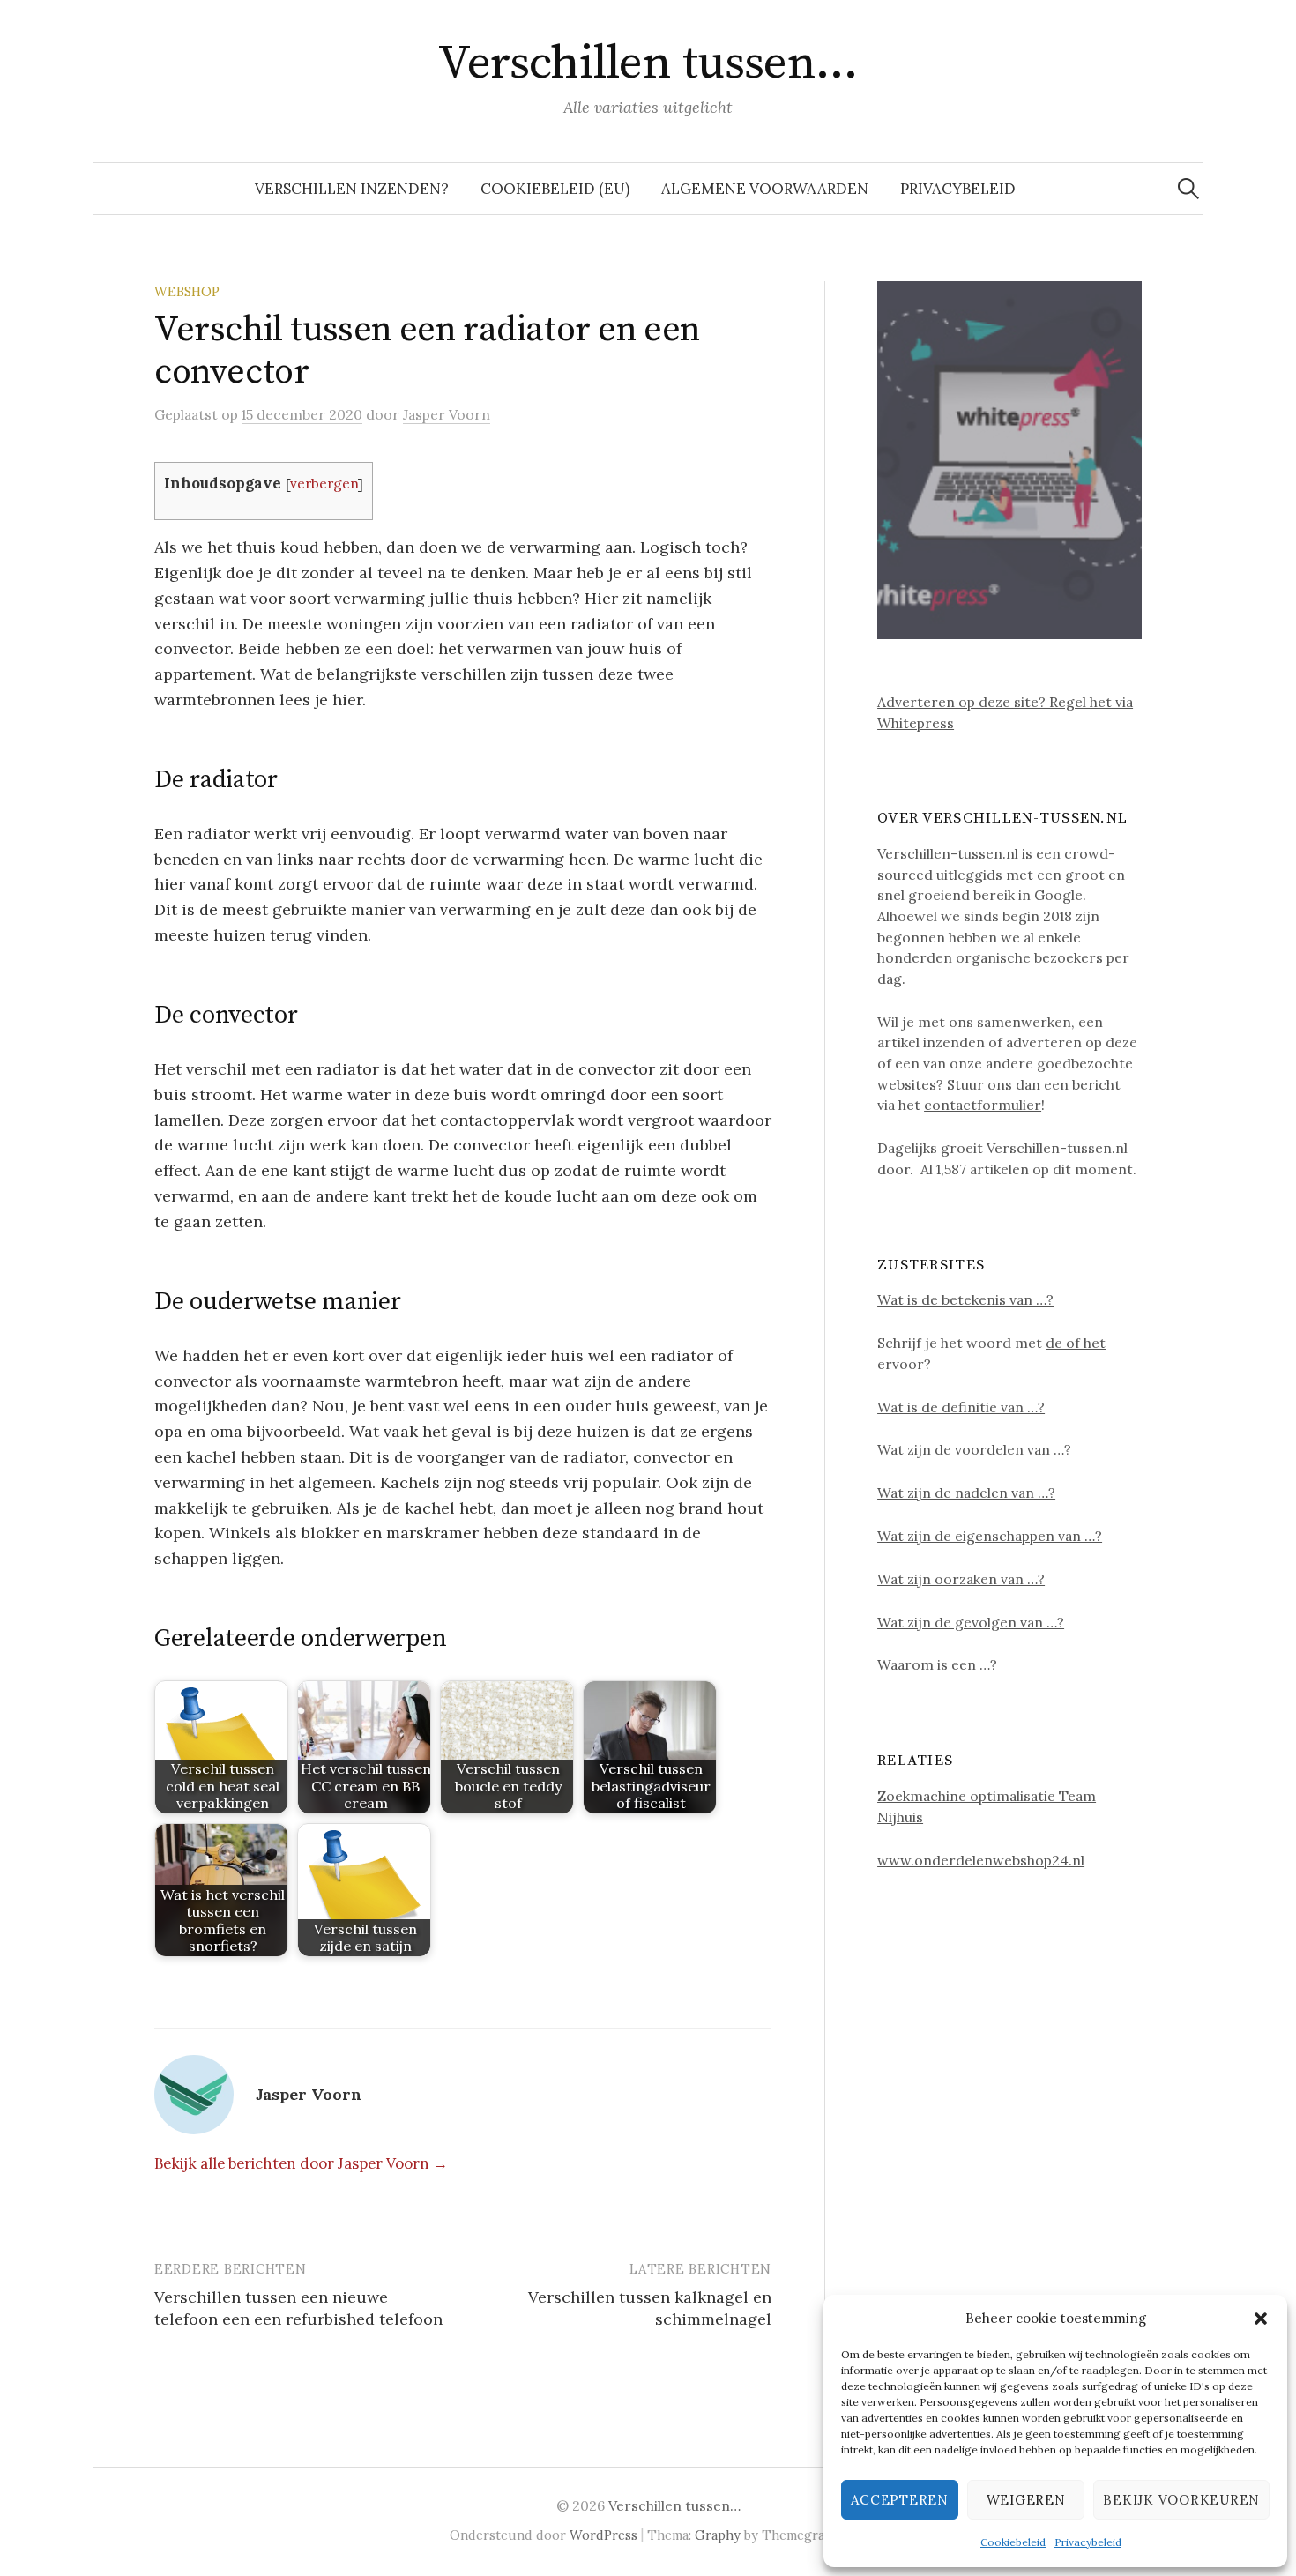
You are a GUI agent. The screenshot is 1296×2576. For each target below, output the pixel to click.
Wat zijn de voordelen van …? (974, 1449)
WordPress (603, 2535)
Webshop (187, 291)
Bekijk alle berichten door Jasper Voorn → (301, 2163)
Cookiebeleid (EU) (555, 189)
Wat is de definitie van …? (961, 1407)
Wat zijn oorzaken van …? (961, 1579)
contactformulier (983, 1105)
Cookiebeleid (1013, 2542)
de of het (1076, 1343)
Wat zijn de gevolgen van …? (971, 1622)
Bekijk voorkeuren (1181, 2500)
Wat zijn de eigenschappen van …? (990, 1536)
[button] (1261, 2319)
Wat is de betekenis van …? (965, 1299)
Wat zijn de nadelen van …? (966, 1493)
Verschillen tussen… (648, 63)
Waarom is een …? (937, 1664)
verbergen (324, 484)
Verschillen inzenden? (352, 189)
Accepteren (900, 2500)
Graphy (718, 2535)
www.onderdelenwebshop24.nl (981, 1860)
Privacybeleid (1088, 2542)
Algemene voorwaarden (765, 189)
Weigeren (1026, 2500)
